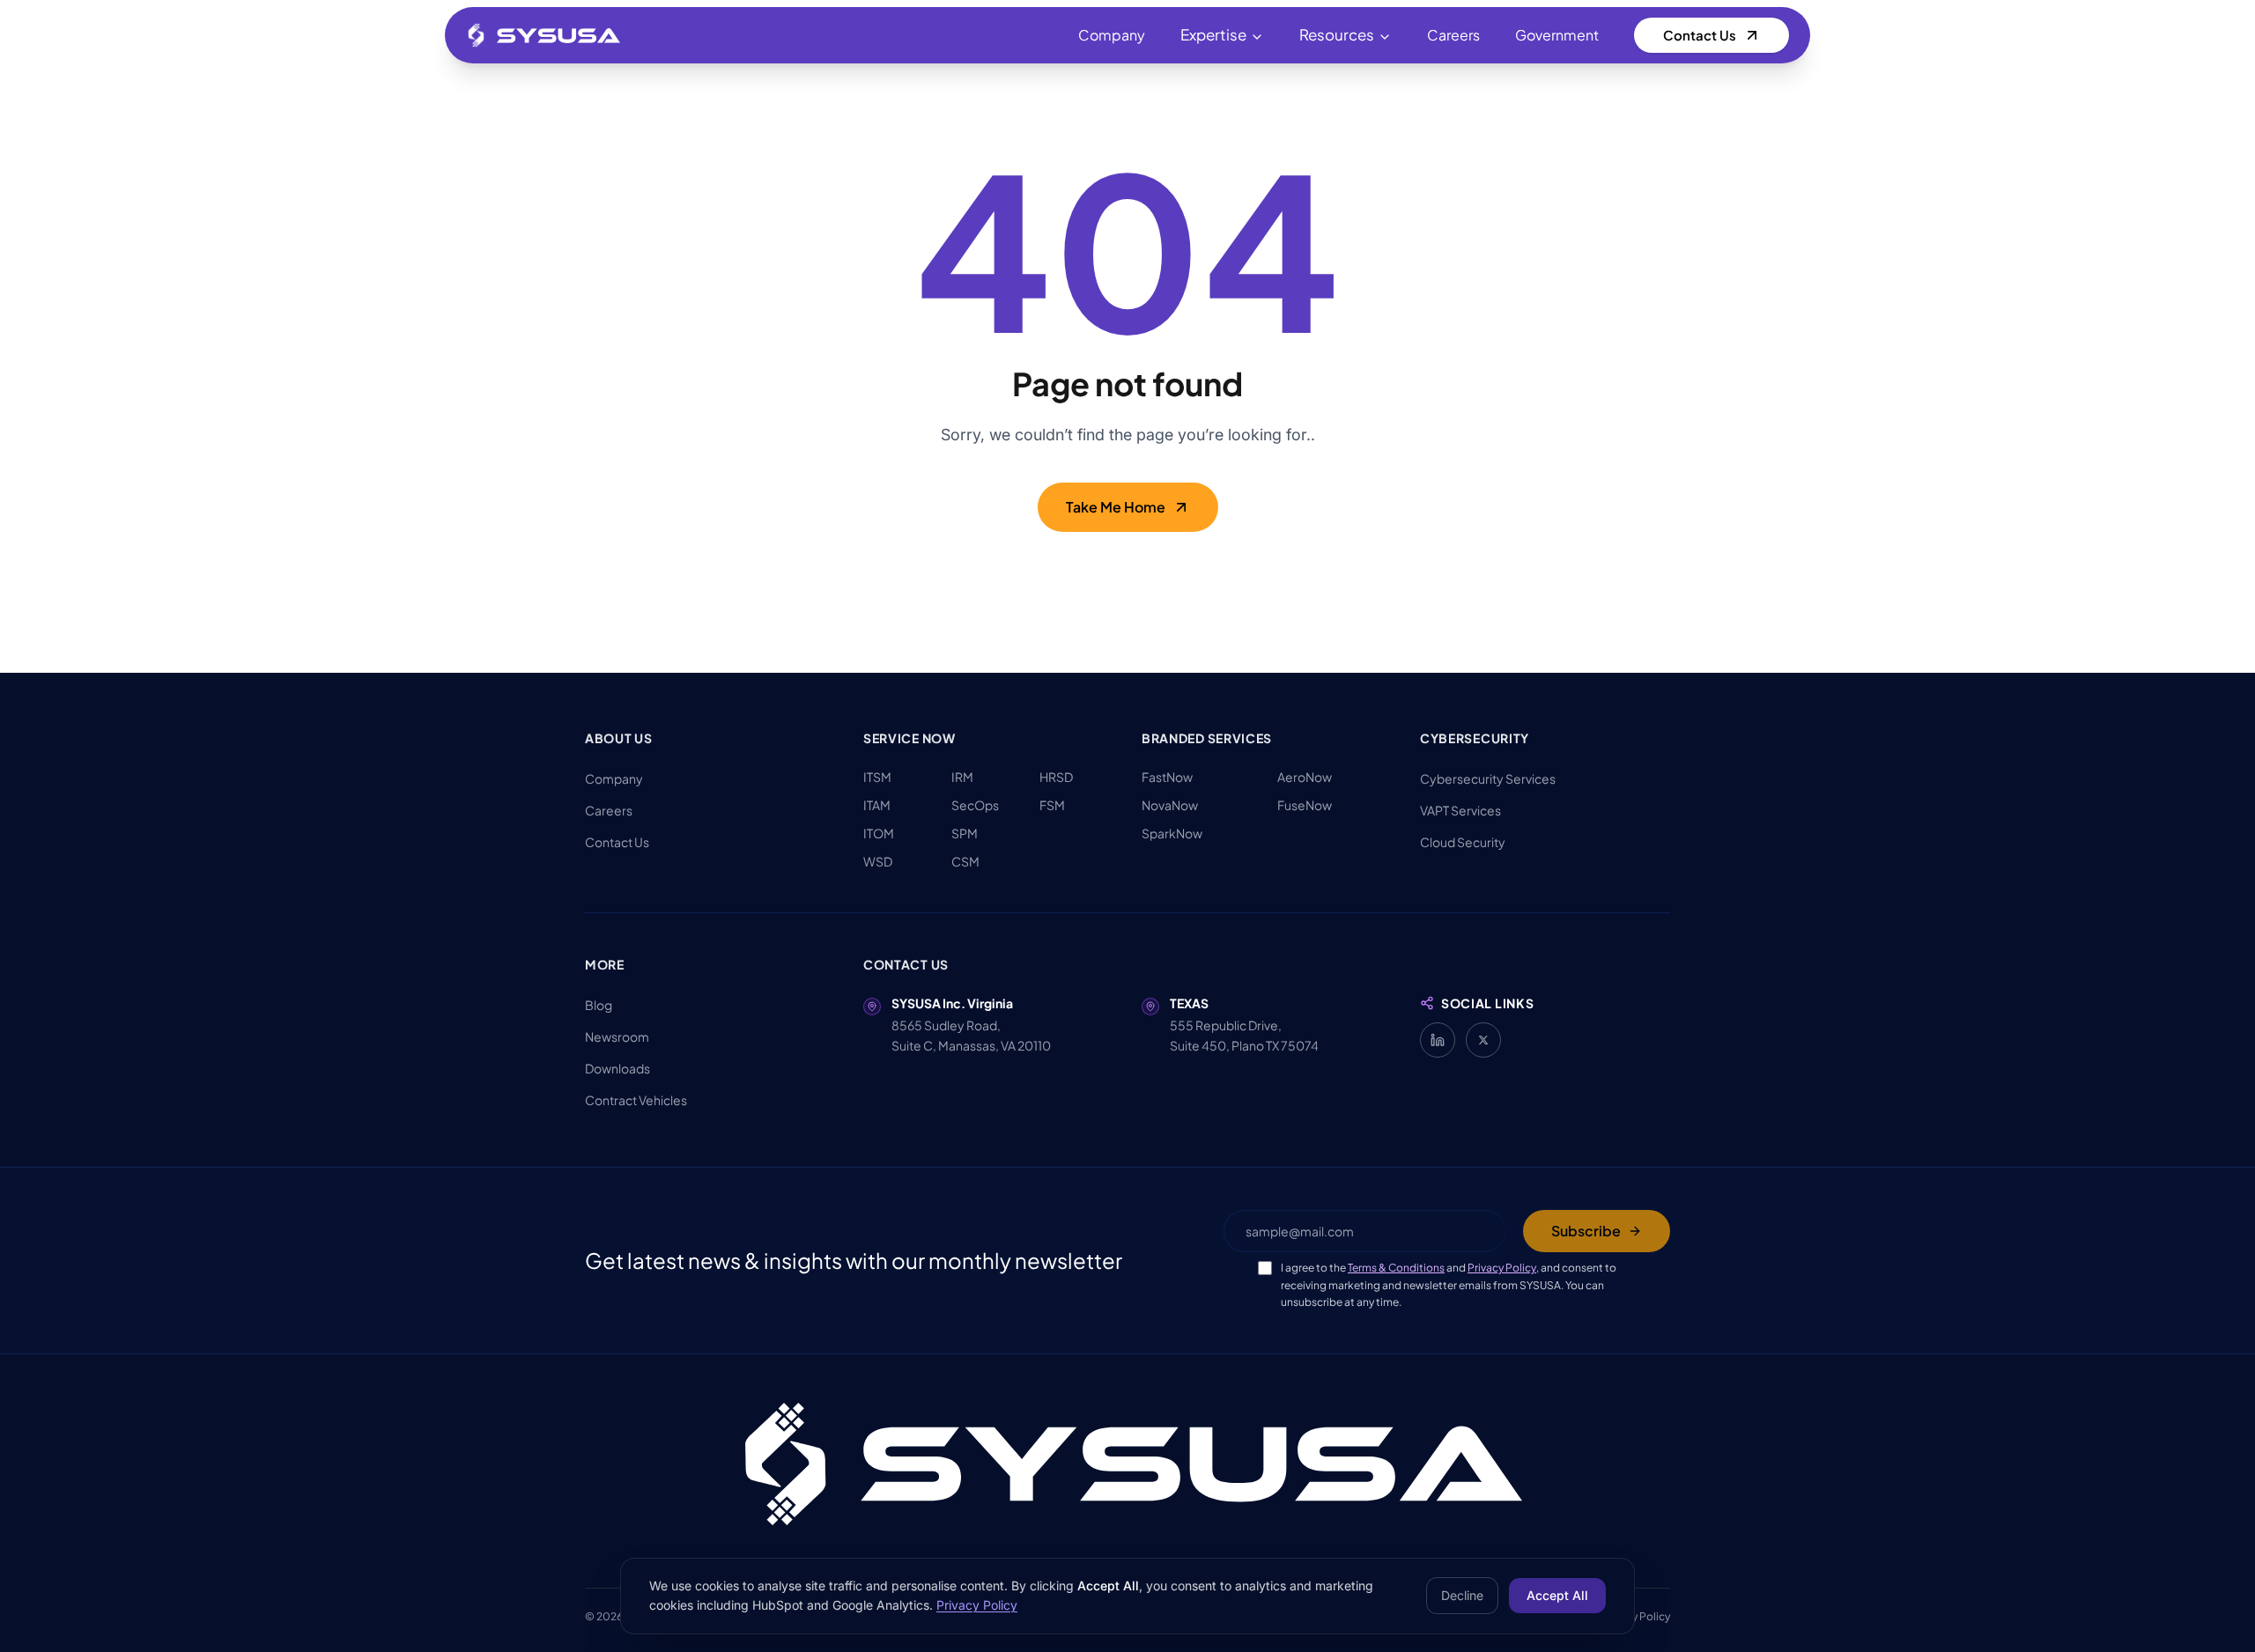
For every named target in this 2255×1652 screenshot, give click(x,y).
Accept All (1557, 1595)
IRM (962, 777)
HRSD (1056, 777)
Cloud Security (1463, 842)
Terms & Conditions (1396, 1268)
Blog (599, 1005)
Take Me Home (1116, 507)
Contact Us (1700, 35)
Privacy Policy (1502, 1268)
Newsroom (617, 1036)
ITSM (877, 777)
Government (1557, 35)
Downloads (617, 1068)
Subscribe (1586, 1231)
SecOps (975, 805)
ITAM (877, 805)
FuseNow (1305, 805)
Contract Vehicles (636, 1100)
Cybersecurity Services (1488, 778)
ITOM (879, 833)
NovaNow (1170, 805)
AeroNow (1305, 777)
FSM (1052, 805)
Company (1112, 35)
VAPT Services (1460, 810)
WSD (878, 861)
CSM (965, 861)
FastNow (1167, 777)
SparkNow (1172, 833)
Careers (1453, 35)
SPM (965, 833)
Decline (1462, 1595)
